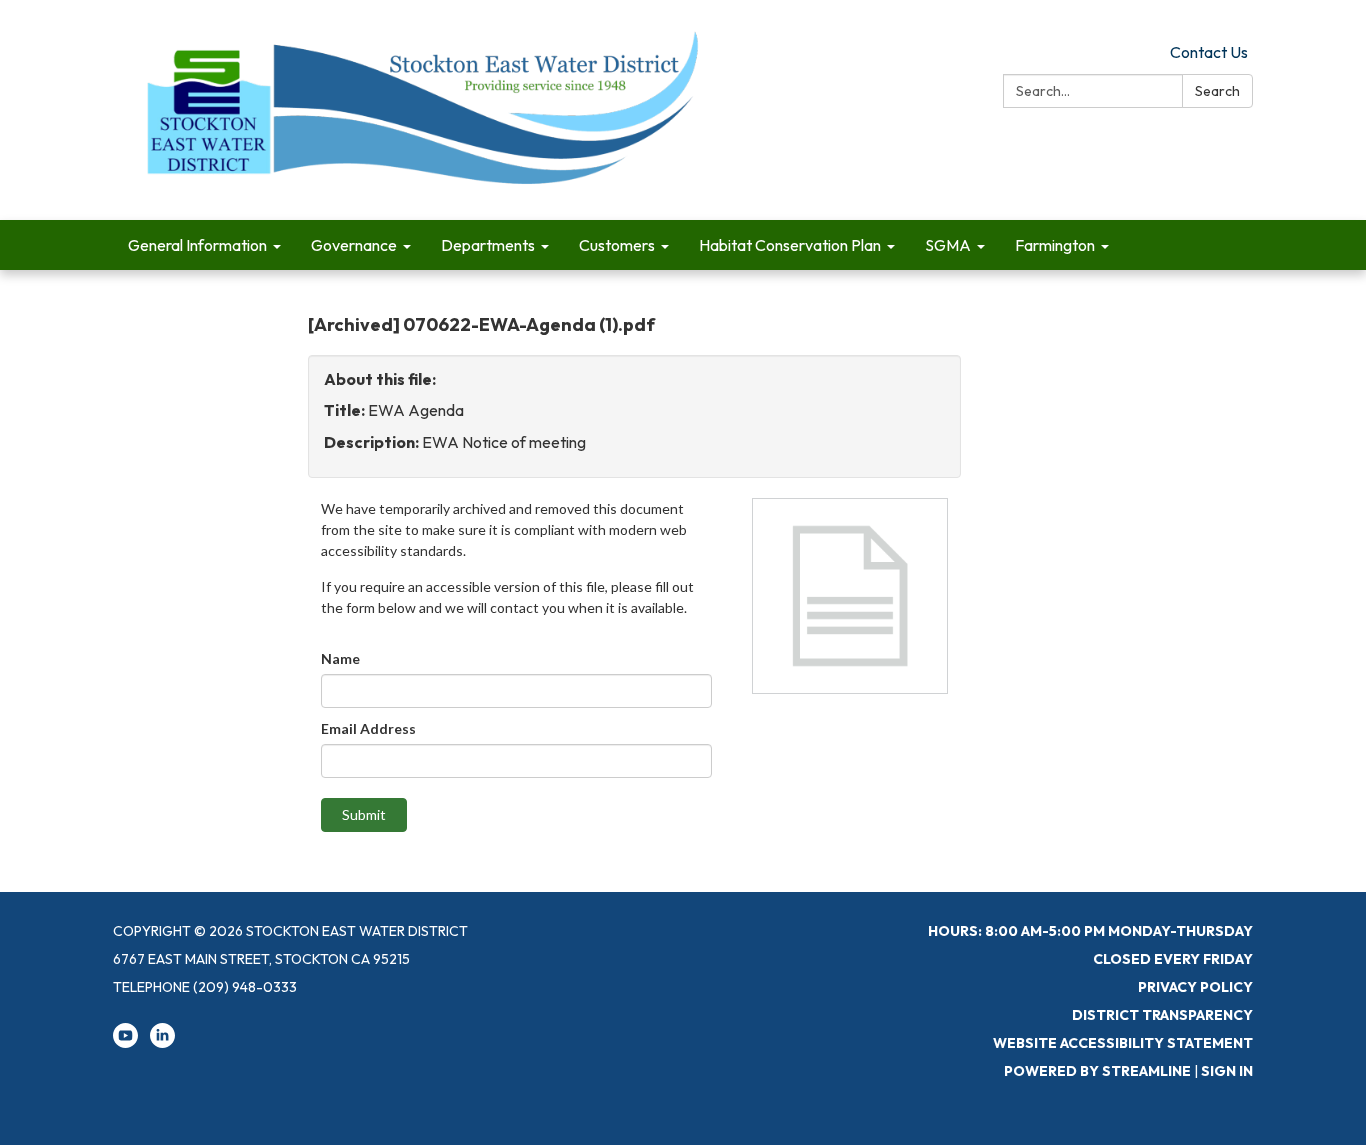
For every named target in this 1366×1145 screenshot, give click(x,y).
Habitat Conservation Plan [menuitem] (790, 245)
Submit (364, 814)
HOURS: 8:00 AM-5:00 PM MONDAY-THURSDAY (1090, 931)
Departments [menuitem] (488, 245)
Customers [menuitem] (617, 245)
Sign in (1227, 1071)
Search (1217, 91)
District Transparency (1162, 1015)
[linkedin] (162, 1043)
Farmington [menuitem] (1055, 245)
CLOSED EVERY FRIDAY (1173, 959)
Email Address (368, 728)
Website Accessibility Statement (1123, 1043)
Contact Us (1209, 52)
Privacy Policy (1195, 987)
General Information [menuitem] (197, 245)
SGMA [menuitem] (948, 245)
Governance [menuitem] (354, 245)
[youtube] (125, 1043)
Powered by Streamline (1097, 1071)
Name (340, 658)
